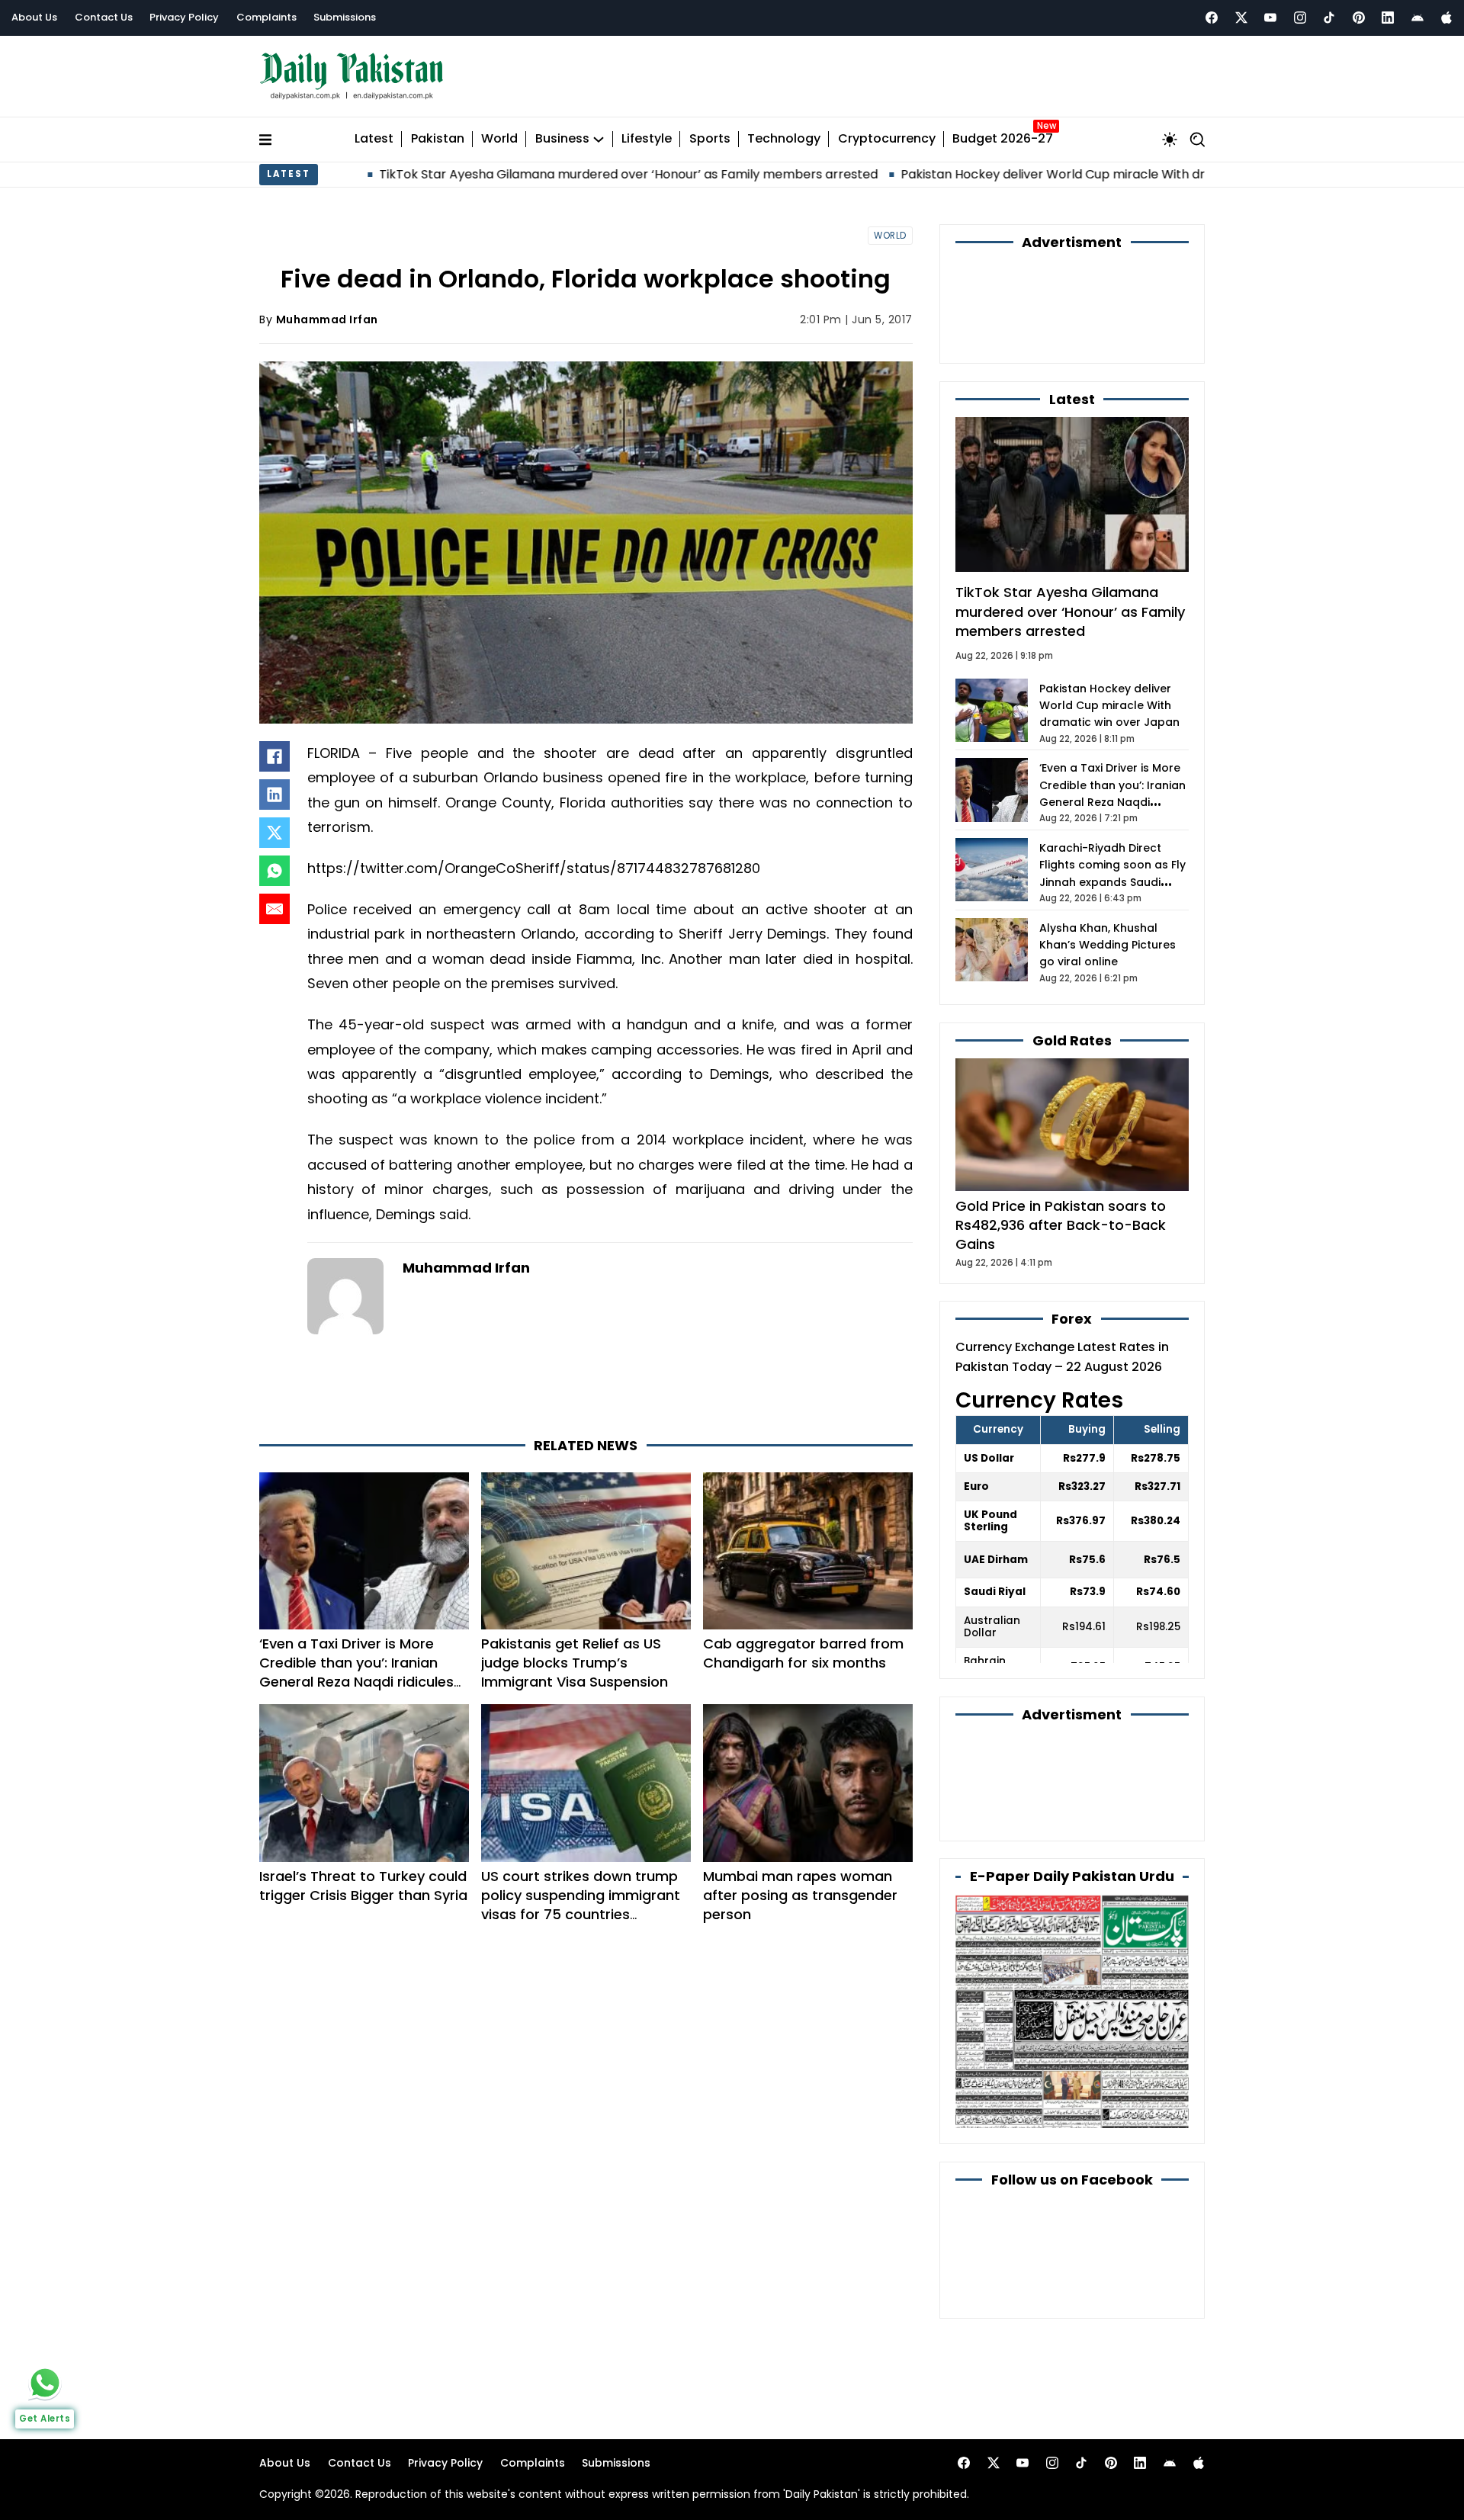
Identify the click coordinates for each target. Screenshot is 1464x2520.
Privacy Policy (184, 17)
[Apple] (1446, 18)
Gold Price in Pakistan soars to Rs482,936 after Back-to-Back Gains (1061, 1225)
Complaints (266, 17)
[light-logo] (355, 77)
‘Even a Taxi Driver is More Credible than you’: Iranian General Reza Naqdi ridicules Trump (356, 1673)
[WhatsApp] (274, 871)
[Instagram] (1300, 18)
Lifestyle (647, 139)
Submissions (345, 17)
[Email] (274, 909)
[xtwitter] (1241, 18)
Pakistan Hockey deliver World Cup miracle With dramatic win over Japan (957, 174)
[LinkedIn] (274, 795)
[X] (274, 833)
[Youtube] (1270, 18)
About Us (34, 17)
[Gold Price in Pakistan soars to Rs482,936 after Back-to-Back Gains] (1072, 1124)
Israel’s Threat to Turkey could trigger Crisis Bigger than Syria (363, 1886)
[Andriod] (1417, 18)
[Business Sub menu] (599, 140)
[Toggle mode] (1170, 140)
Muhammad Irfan (327, 319)
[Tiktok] (1329, 18)
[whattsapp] (45, 2383)
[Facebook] (1212, 18)
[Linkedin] (1388, 18)
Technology (784, 139)
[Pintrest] (1359, 18)
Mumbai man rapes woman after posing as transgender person (800, 1895)
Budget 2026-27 (1003, 139)
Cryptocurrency (887, 139)
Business (562, 139)
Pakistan (438, 139)
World (499, 139)
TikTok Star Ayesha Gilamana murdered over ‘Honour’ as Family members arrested (464, 174)
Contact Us (104, 17)
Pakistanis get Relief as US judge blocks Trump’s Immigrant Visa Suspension (575, 1663)
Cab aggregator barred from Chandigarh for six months (803, 1653)
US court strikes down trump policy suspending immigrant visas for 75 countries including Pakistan (581, 1905)
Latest (374, 139)
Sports (710, 139)
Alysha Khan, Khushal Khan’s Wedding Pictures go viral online (1108, 945)
